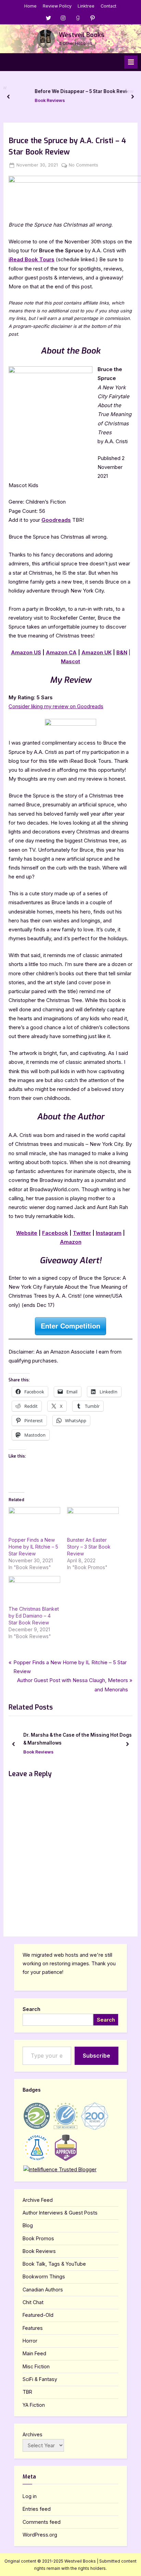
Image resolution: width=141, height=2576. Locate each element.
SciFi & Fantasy (40, 2379)
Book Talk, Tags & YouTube (54, 2264)
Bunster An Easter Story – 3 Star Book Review (89, 1547)
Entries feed (37, 2509)
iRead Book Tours (31, 259)
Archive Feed (38, 2200)
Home (30, 6)
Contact (108, 6)
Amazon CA (61, 652)
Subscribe (97, 2056)
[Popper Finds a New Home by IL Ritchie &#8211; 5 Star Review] (34, 1522)
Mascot (70, 661)
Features (33, 2328)
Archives (33, 2434)
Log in (30, 2496)
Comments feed (42, 2522)
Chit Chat (33, 2302)
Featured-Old (38, 2315)
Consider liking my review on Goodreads (56, 706)
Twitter (82, 1233)
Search (31, 2009)
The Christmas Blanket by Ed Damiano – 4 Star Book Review (34, 1616)
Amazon (71, 1242)
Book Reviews (36, 100)
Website (27, 1233)
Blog (28, 2225)
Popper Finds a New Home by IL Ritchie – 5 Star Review (33, 1547)
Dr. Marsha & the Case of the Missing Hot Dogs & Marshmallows (78, 1739)
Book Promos (38, 2238)
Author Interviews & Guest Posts (60, 2213)
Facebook (55, 1233)
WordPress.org (40, 2535)
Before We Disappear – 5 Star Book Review (70, 92)
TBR (27, 2392)
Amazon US (26, 652)
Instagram (109, 1233)
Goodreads (56, 520)
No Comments (84, 165)
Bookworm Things (44, 2276)
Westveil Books (82, 35)
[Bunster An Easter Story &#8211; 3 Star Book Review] (93, 1522)
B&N (122, 652)
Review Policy (57, 6)
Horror (30, 2341)
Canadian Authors (43, 2290)
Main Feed (34, 2353)
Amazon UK (97, 652)
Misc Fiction (36, 2366)
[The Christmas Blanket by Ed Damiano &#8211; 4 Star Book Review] (34, 1591)
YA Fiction (34, 2405)
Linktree (86, 6)
